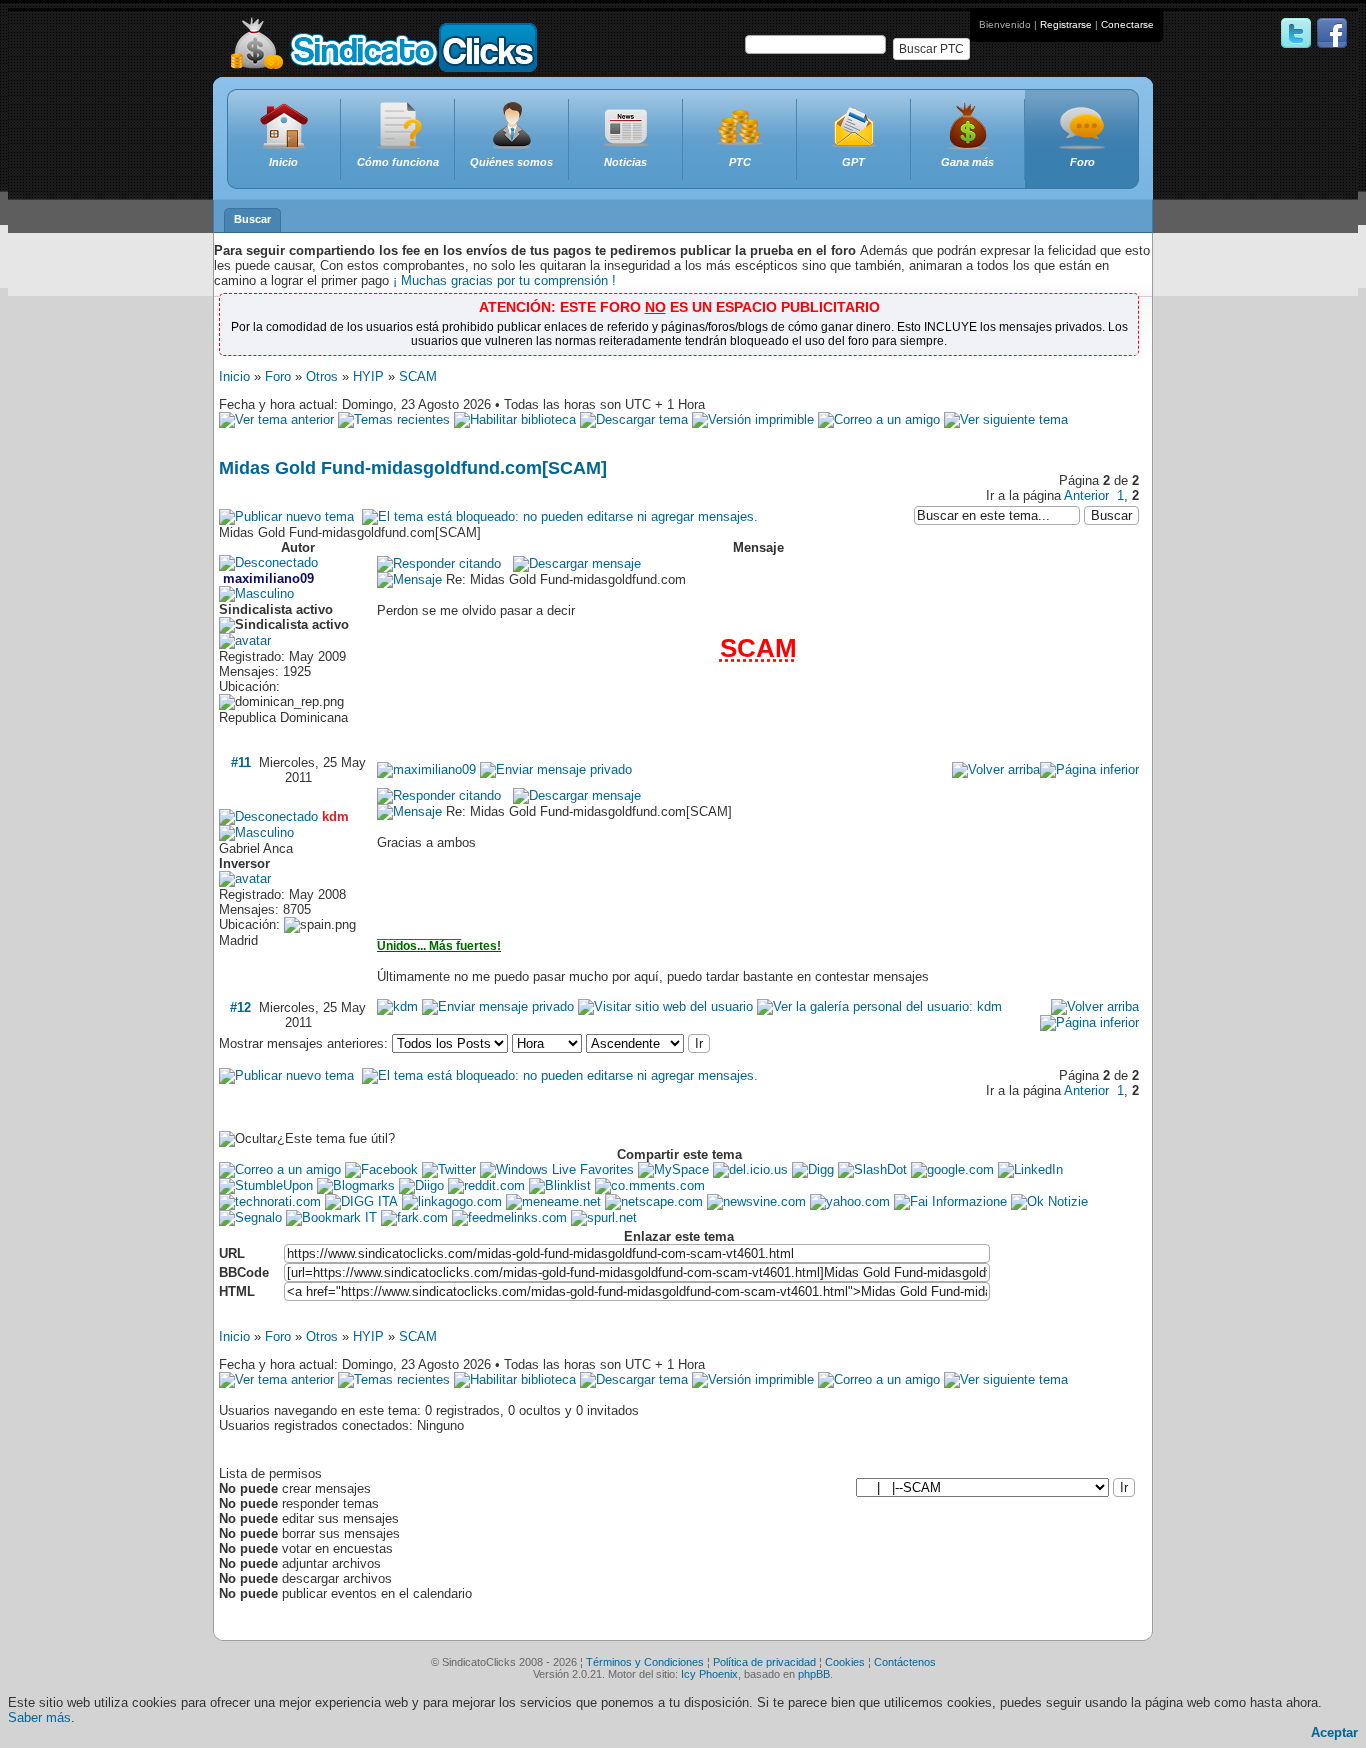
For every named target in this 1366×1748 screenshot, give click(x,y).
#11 (241, 762)
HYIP (368, 376)
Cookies (845, 1662)
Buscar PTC (931, 49)
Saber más (39, 1717)
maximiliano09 (268, 578)
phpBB (814, 1674)
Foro (278, 376)
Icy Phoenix (709, 1674)
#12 (240, 1007)
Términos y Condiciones (645, 1662)
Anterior (1086, 495)
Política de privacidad (764, 1662)
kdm (335, 816)
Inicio (234, 376)
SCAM (418, 376)
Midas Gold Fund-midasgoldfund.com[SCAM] (413, 468)
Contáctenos (905, 1662)
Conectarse (1127, 24)
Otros (322, 376)
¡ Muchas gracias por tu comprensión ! (504, 280)
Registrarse (1066, 24)
